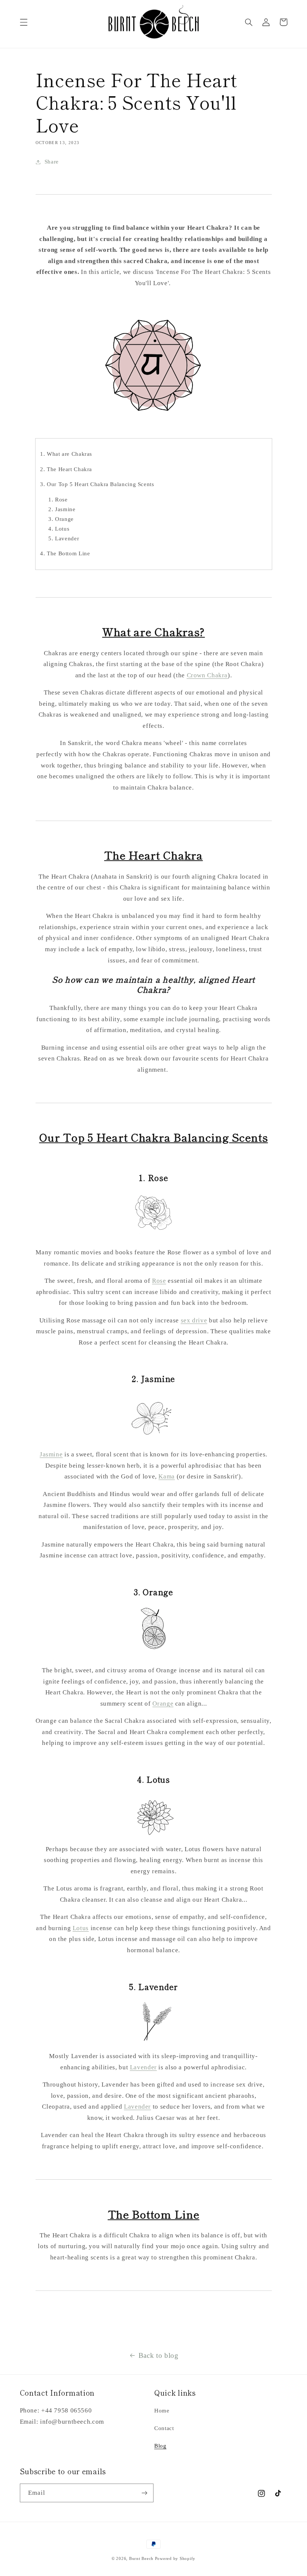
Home (162, 2411)
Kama (167, 1476)
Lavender (143, 2067)
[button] (24, 22)
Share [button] (52, 162)
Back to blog (159, 2355)
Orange (163, 1704)
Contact (164, 2428)
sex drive (194, 1320)
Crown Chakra (207, 675)
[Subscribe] (145, 2493)
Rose (159, 1281)
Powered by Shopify (175, 2559)
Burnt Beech (141, 2559)
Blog (160, 2446)
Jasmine (51, 1454)
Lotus (81, 1928)
